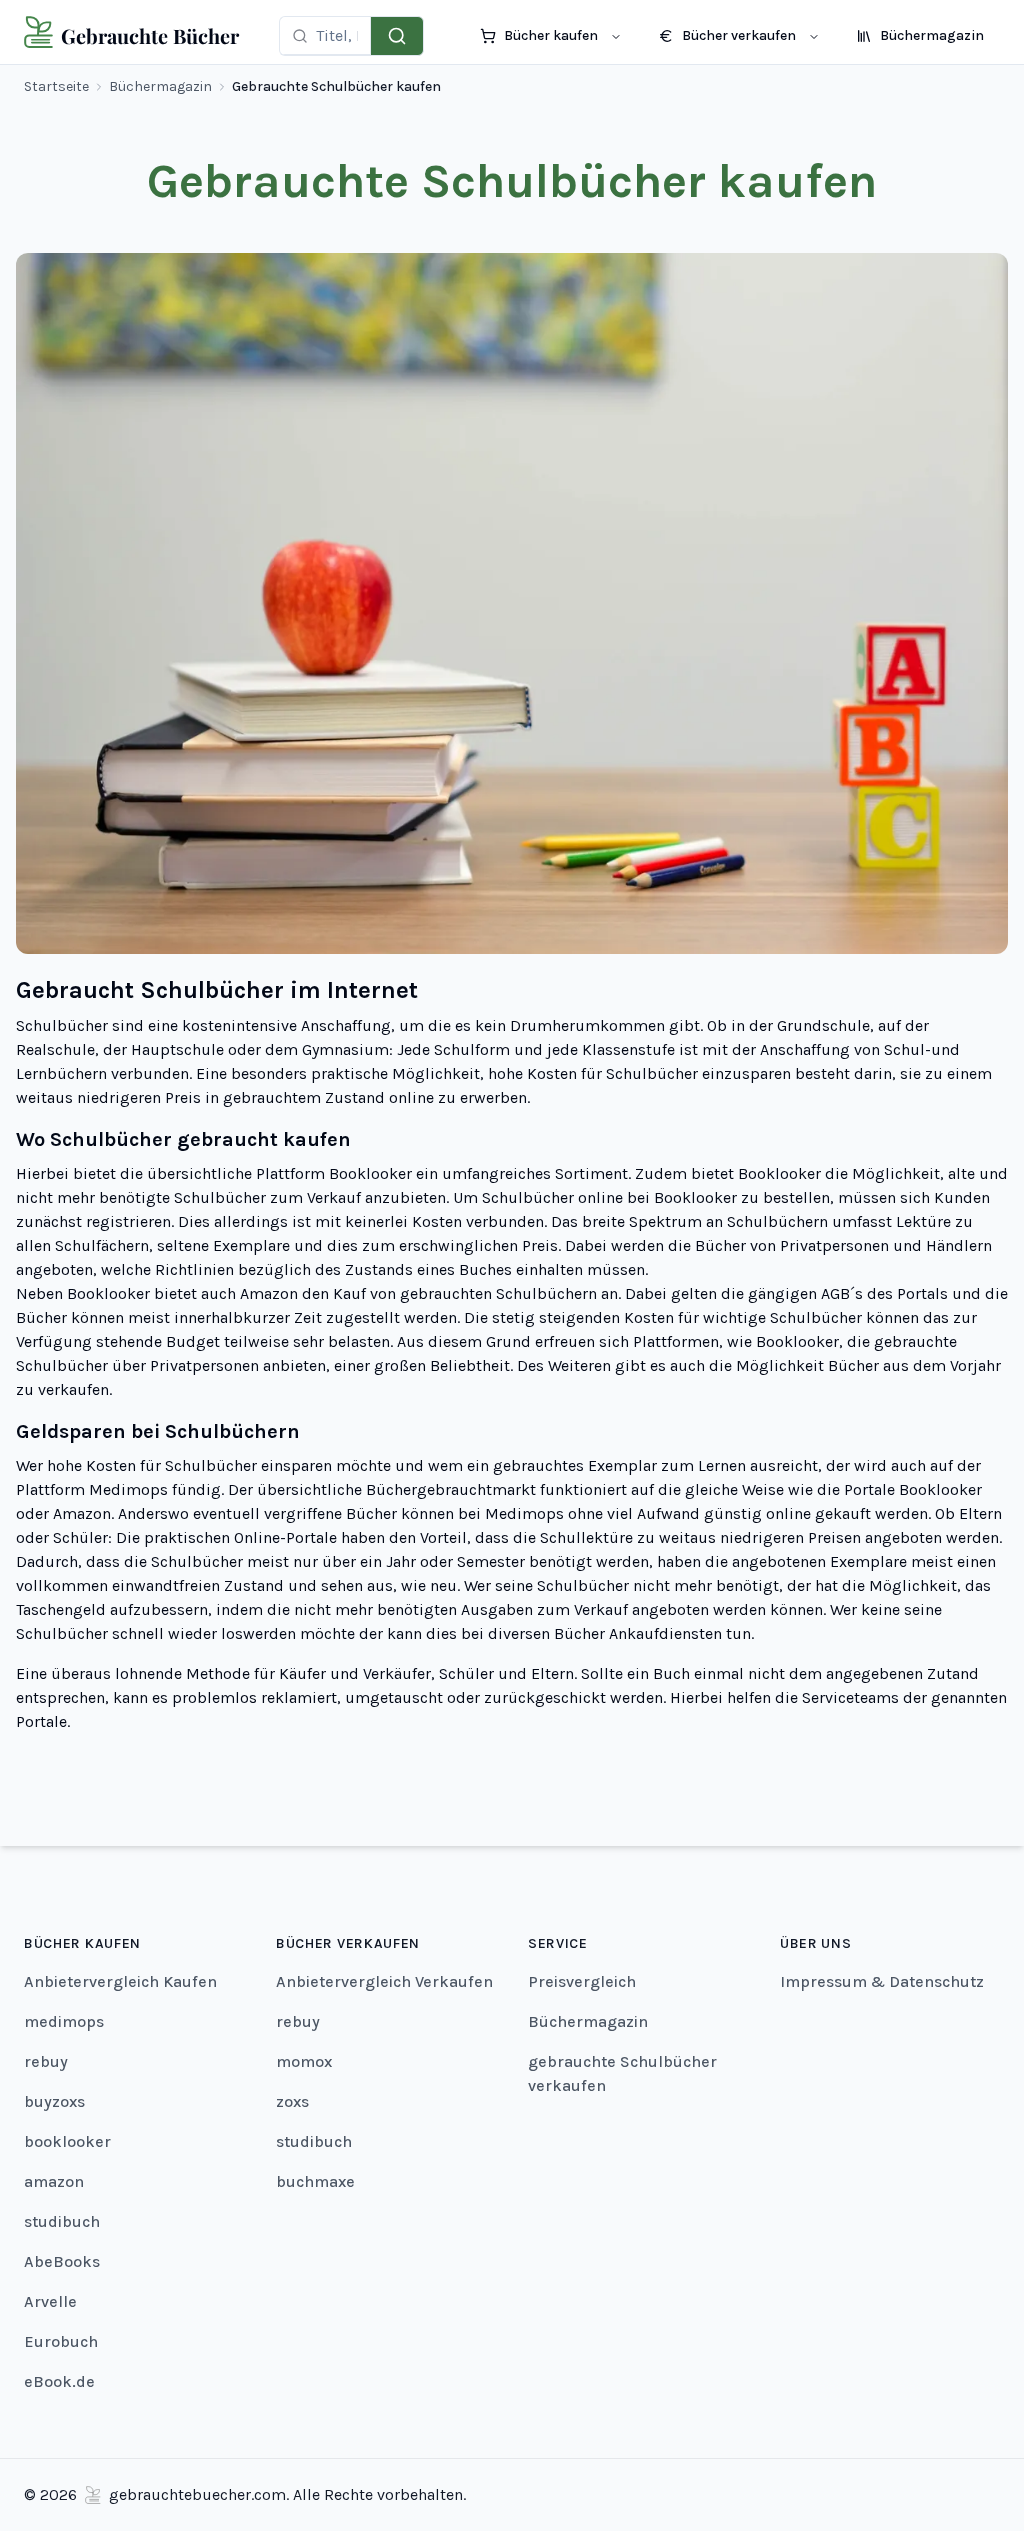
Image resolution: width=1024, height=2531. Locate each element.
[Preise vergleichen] (397, 36)
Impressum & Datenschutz (882, 1981)
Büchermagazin (160, 86)
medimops (64, 2021)
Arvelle (50, 2301)
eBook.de (59, 2381)
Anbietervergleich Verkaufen (384, 1981)
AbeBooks (62, 2261)
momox (304, 2061)
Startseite (56, 86)
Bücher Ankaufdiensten (638, 1633)
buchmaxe (315, 2181)
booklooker (67, 2141)
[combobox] (337, 35)
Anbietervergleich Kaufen (120, 1981)
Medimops (128, 1489)
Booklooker (370, 1173)
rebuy (46, 2061)
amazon (54, 2181)
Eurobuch (61, 2341)
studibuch (62, 2221)
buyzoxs (54, 2101)
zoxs (292, 2101)
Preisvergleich (582, 1981)
